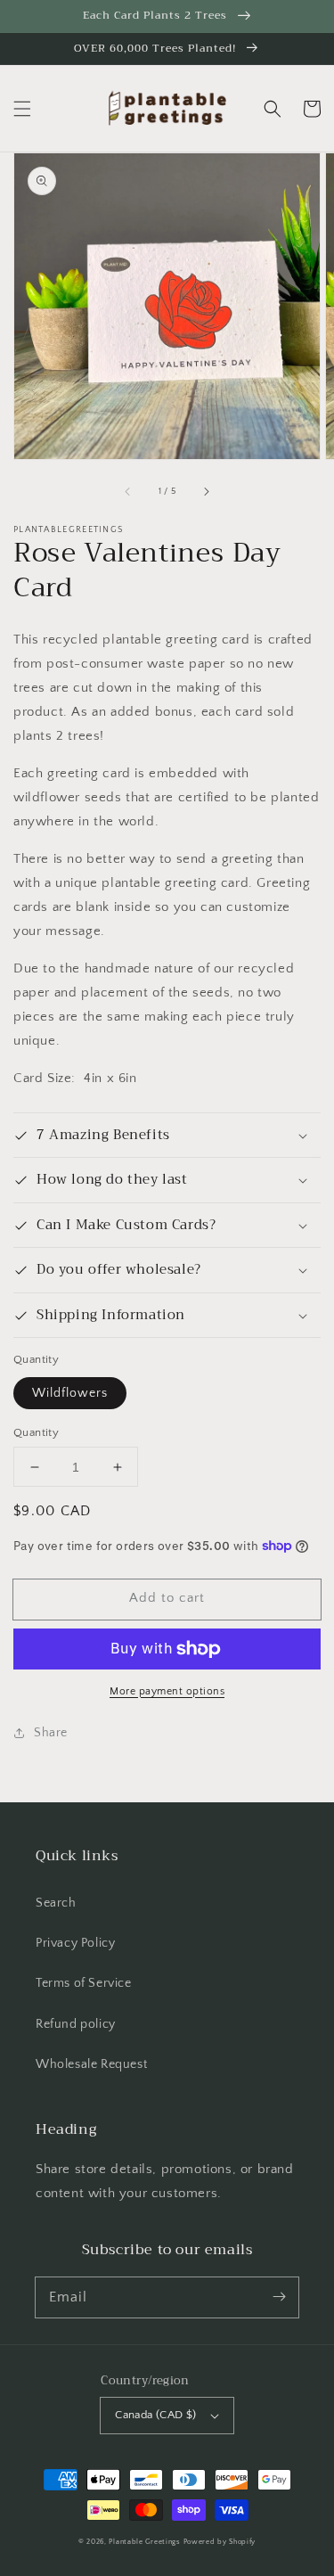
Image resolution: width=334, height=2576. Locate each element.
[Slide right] (206, 492)
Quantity (36, 1432)
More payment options (167, 1691)
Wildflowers (70, 1393)
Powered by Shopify (220, 2542)
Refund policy (76, 2024)
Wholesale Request (91, 2064)
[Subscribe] (279, 2297)
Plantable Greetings (144, 2542)
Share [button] (51, 1733)
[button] (22, 109)
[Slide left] (128, 492)
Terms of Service (84, 1983)
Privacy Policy (75, 1943)
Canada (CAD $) (156, 2415)
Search (56, 1903)
